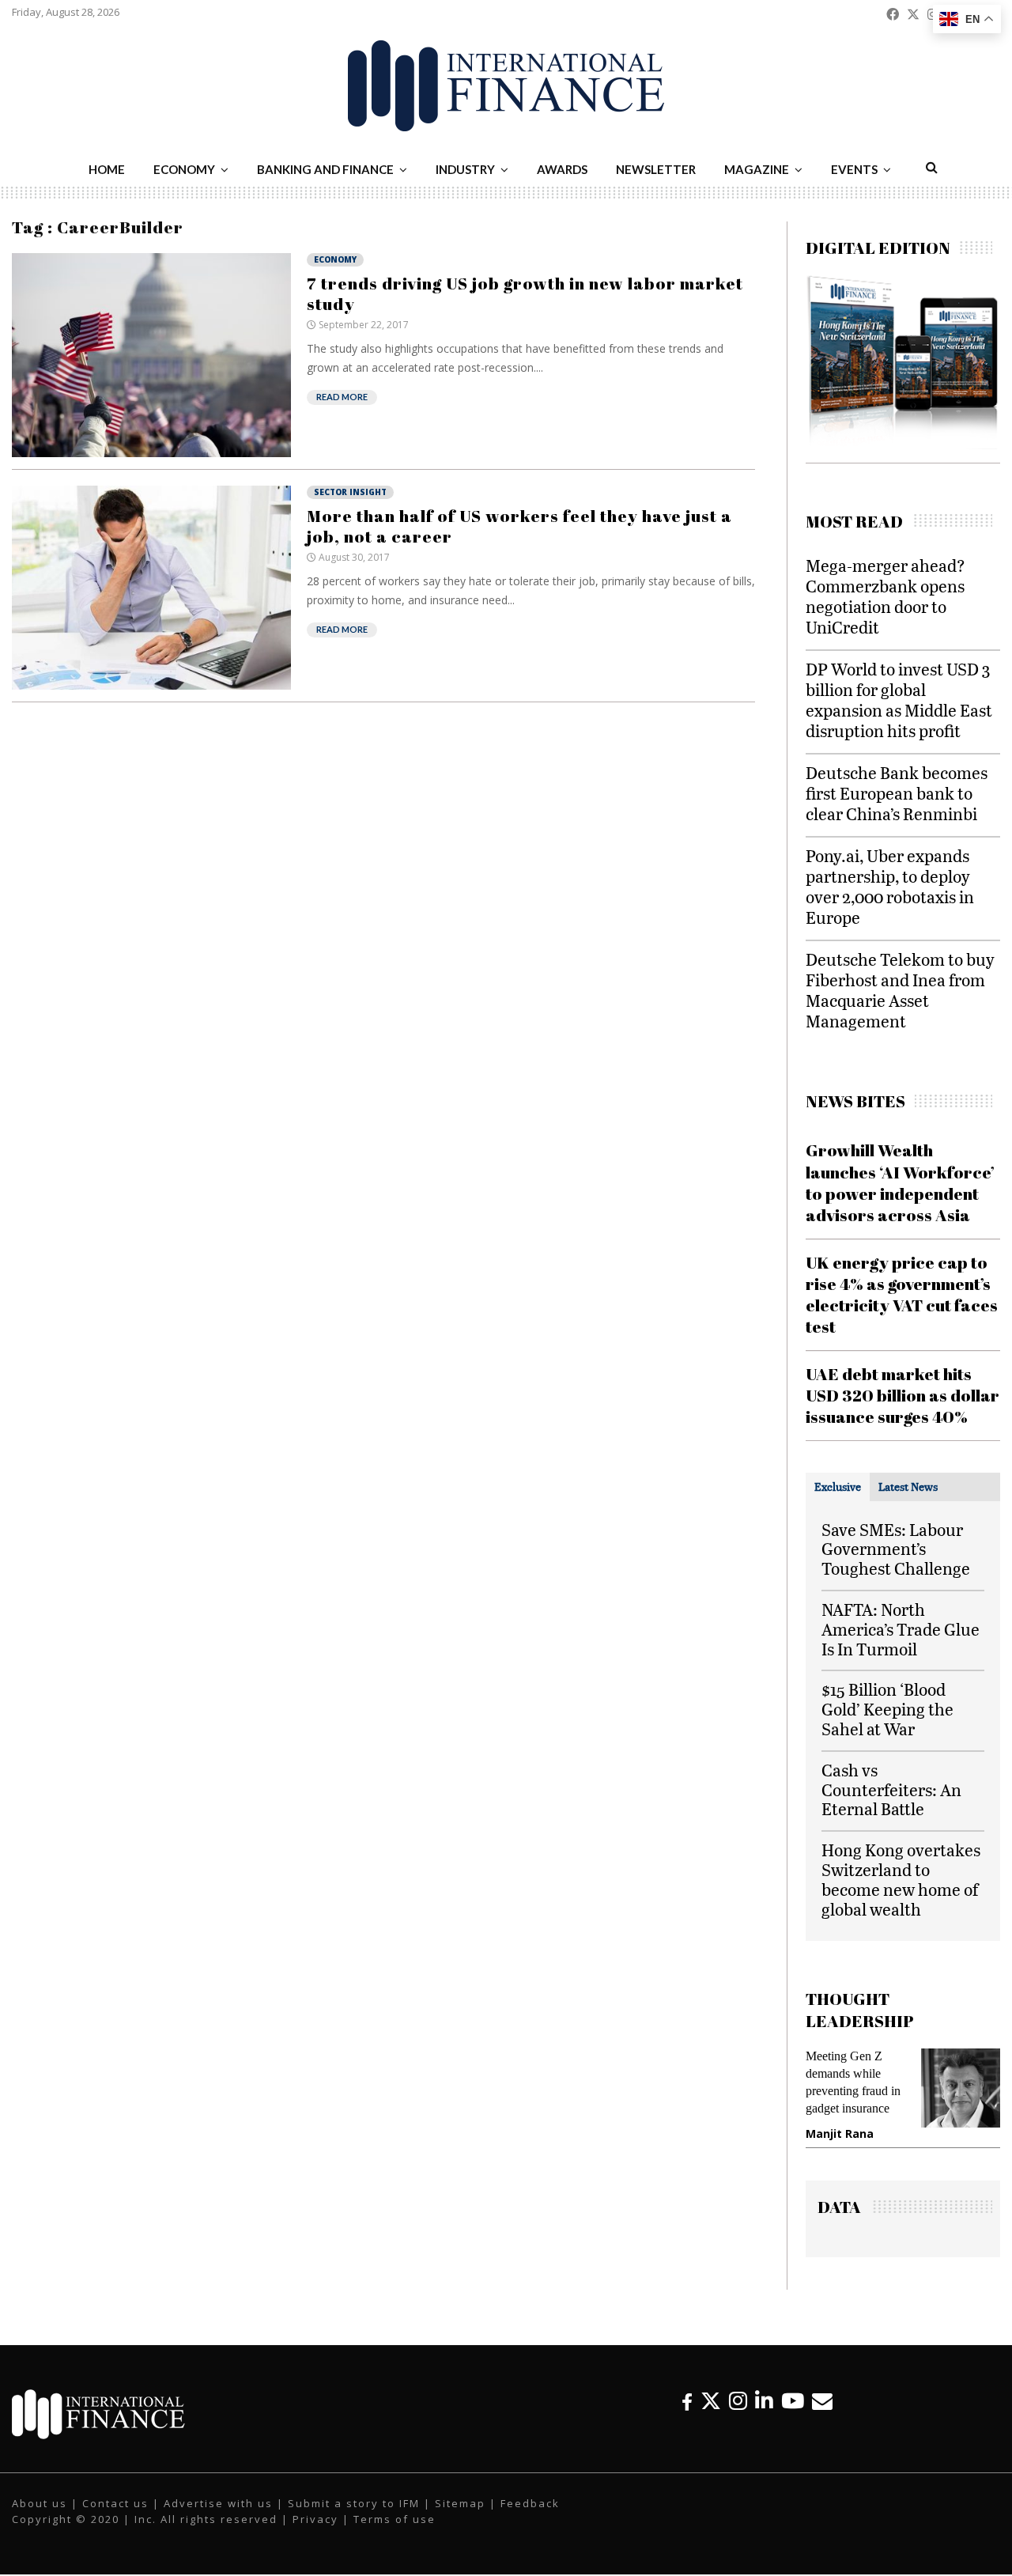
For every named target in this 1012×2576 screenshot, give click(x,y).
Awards (562, 169)
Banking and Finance (325, 169)
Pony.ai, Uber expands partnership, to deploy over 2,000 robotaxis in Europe (890, 886)
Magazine (757, 169)
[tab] (838, 1487)
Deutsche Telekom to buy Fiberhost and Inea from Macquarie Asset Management (900, 990)
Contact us (115, 2503)
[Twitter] (711, 2401)
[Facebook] (687, 2401)
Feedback (530, 2503)
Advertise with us (218, 2503)
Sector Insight (350, 492)
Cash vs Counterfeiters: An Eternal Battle (891, 1789)
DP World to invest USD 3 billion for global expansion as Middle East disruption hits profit (899, 700)
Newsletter (656, 169)
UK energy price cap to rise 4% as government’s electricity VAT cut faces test (902, 1295)
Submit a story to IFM (354, 2503)
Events (854, 169)
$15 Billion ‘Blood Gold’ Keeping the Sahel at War (887, 1709)
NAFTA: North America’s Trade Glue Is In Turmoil (901, 1629)
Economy (184, 169)
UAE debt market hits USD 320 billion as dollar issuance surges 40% (902, 1396)
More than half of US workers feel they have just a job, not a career (519, 526)
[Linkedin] (764, 2401)
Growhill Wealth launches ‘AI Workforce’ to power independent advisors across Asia (900, 1182)
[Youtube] (793, 2401)
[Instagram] (738, 2401)
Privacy (315, 2519)
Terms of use (395, 2519)
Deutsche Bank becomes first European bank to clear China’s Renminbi (897, 793)
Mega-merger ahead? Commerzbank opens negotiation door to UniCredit (885, 596)
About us (40, 2503)
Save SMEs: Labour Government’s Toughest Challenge (896, 1549)
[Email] (822, 2401)
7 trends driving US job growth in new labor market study (525, 293)
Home (107, 169)
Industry (465, 169)
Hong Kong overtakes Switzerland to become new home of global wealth (901, 1879)
